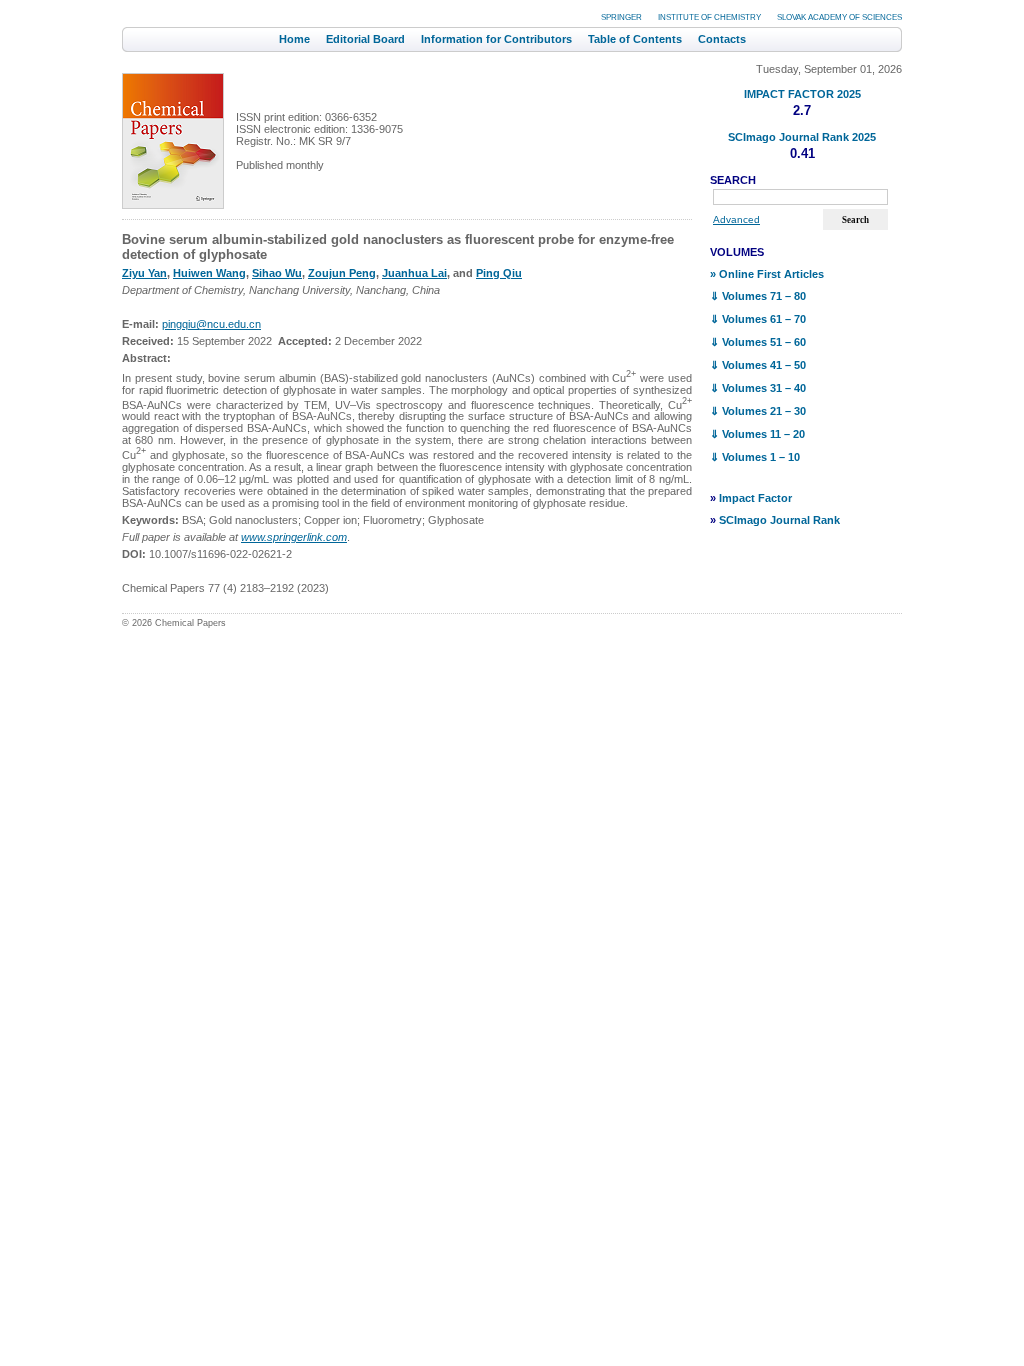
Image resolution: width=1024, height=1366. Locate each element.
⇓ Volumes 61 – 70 (758, 319)
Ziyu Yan (144, 273)
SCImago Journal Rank (779, 520)
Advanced (736, 219)
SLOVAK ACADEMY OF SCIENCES (839, 17)
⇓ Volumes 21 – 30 (758, 411)
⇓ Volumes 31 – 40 (758, 388)
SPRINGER (621, 17)
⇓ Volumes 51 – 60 (758, 342)
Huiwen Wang (209, 273)
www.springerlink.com (294, 537)
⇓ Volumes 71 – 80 (758, 296)
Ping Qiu (499, 273)
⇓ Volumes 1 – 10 (755, 457)
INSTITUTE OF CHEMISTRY (709, 17)
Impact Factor (755, 498)
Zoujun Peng (342, 273)
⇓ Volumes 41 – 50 (758, 365)
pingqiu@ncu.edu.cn (211, 324)
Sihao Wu (277, 273)
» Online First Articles (767, 274)
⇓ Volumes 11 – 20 (757, 434)
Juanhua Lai (414, 273)
